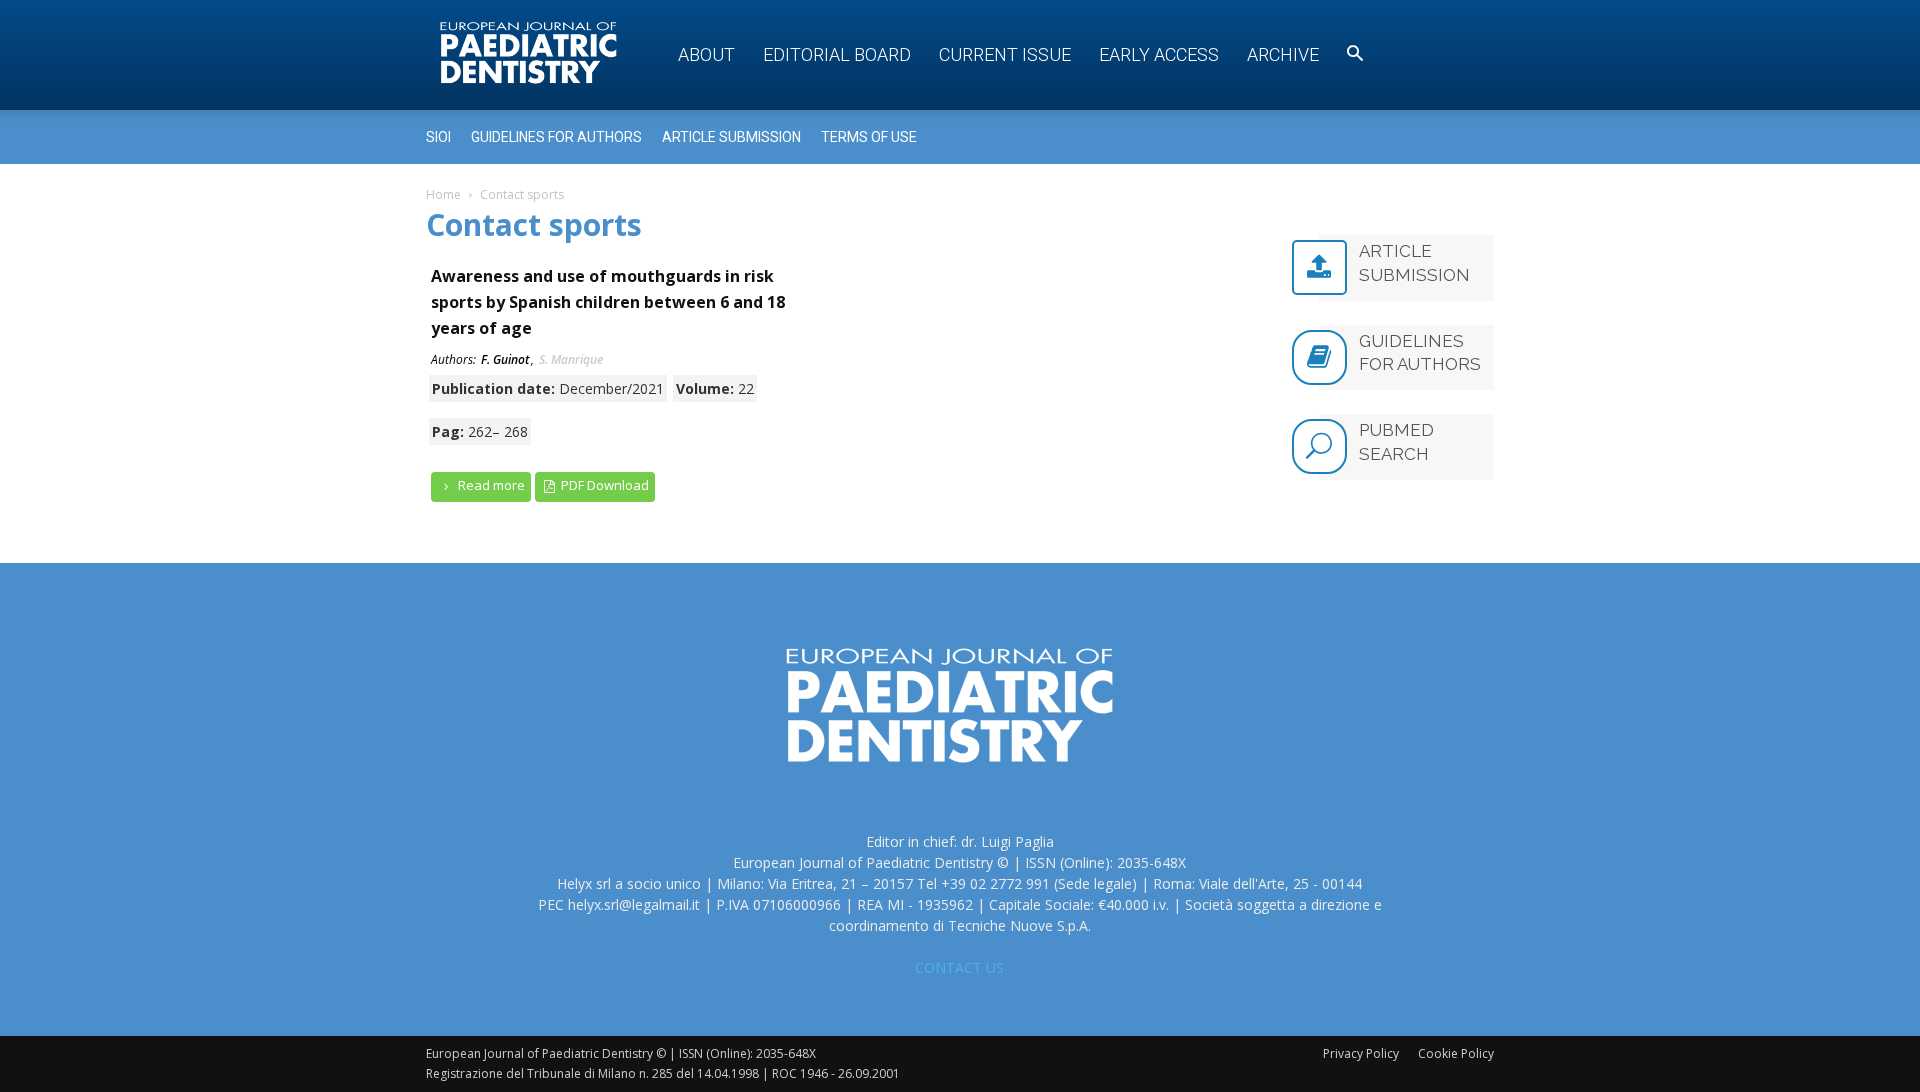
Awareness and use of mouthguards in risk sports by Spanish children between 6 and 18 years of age (608, 302)
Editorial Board (837, 54)
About (706, 54)
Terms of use (869, 137)
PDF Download (603, 485)
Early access (1159, 54)
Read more (490, 485)
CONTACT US (959, 967)
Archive (1283, 54)
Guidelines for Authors (556, 137)
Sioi (438, 137)
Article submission (731, 137)
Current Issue (1005, 54)
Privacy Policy (1361, 1053)
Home (443, 194)
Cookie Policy (1456, 1053)
